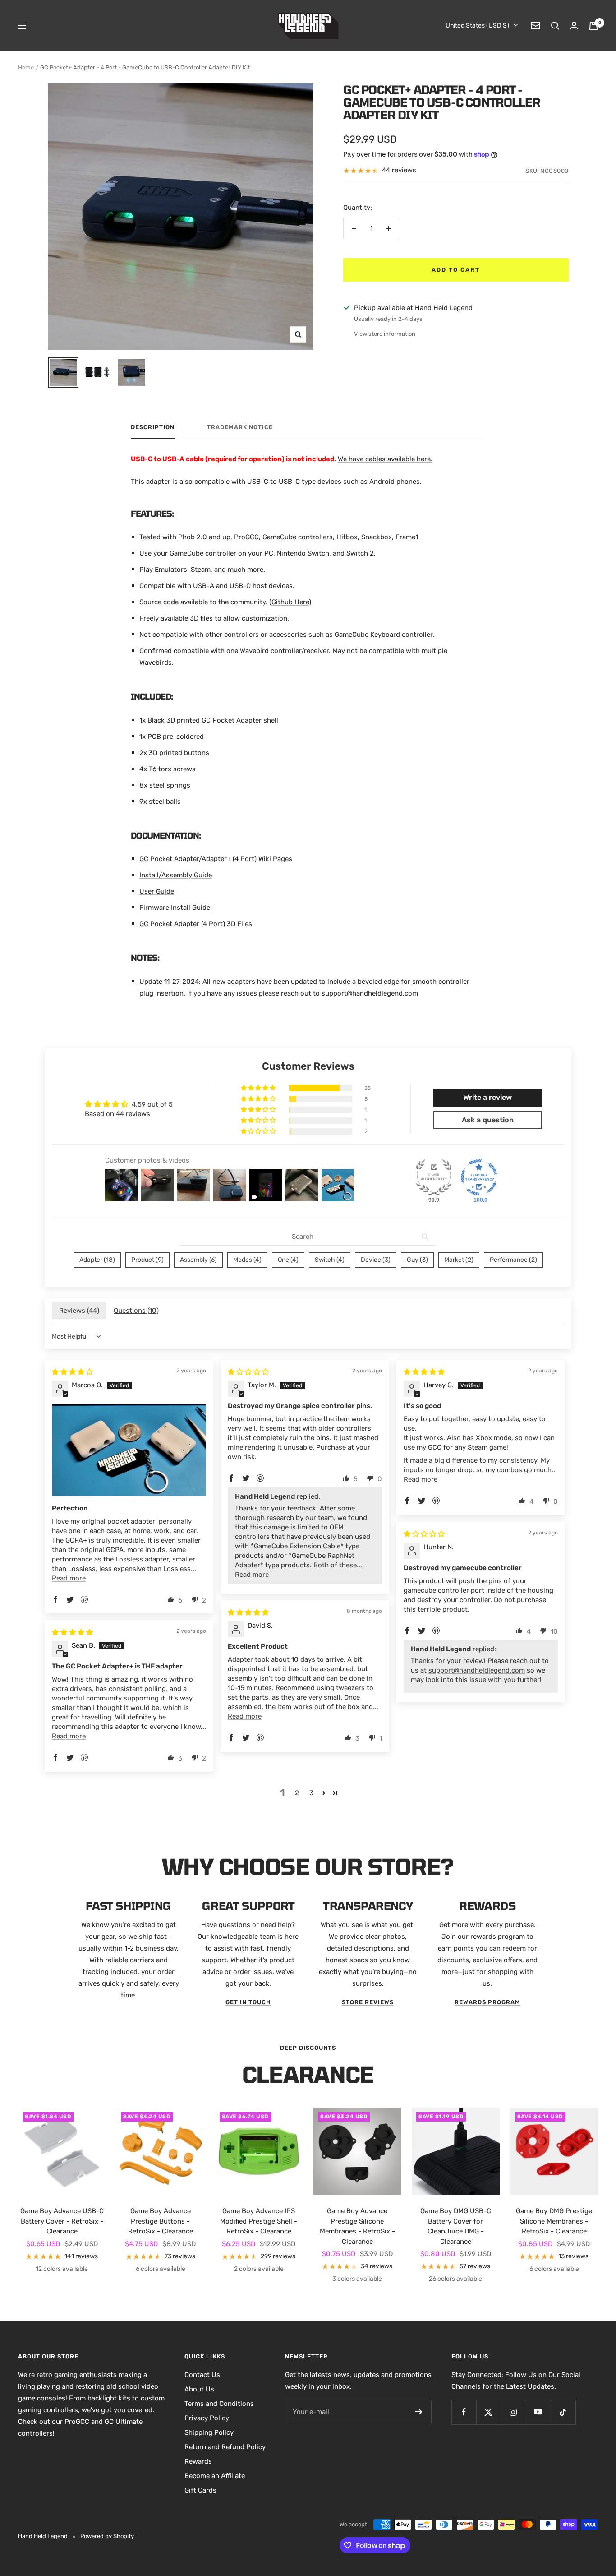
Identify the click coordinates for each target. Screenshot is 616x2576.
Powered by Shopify (107, 2536)
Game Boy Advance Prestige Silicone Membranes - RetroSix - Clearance (357, 2226)
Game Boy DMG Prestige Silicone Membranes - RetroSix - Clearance (554, 2221)
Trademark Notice (240, 427)
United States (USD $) (477, 25)
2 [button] (297, 1793)
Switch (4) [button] (330, 1260)
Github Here (290, 602)
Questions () (136, 1311)
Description (153, 427)
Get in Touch (248, 2002)
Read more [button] (69, 1578)
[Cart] (593, 26)
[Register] (419, 2412)
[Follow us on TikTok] (563, 2412)
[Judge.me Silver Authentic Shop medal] (434, 1177)
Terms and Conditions (219, 2404)
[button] (259, 1088)
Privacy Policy (207, 2418)
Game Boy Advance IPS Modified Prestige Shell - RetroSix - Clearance (259, 2221)
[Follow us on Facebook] (464, 2412)
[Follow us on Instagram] (513, 2412)
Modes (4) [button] (247, 1260)
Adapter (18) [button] (97, 1260)
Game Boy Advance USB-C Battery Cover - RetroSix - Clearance (62, 2221)
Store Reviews (368, 2002)
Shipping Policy (209, 2432)
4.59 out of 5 (152, 1104)
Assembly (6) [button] (198, 1260)
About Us (199, 2389)
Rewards (198, 2461)
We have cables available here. (385, 459)
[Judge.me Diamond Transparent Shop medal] (479, 1177)
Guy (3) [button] (417, 1260)
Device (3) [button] (376, 1260)
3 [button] (311, 1793)
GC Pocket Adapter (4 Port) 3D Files (196, 924)
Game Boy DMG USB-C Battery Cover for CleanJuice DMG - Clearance (456, 2226)
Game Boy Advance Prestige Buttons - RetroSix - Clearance (161, 2221)
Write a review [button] (487, 1097)
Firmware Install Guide (175, 908)
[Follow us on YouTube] (538, 2412)
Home (26, 67)
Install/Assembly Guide (176, 875)
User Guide (157, 891)
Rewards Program (487, 2002)
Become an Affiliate (215, 2476)
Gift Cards (200, 2490)
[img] (72, 1372)
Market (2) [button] (459, 1260)
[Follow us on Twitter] (489, 2412)
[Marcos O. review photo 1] (129, 1450)
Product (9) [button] (147, 1260)
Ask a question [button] (488, 1120)
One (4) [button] (288, 1260)
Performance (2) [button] (513, 1260)
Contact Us (202, 2375)
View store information (385, 334)
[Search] (555, 26)
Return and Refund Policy (225, 2447)
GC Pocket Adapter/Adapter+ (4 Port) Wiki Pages (216, 859)
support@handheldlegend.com (477, 1670)
